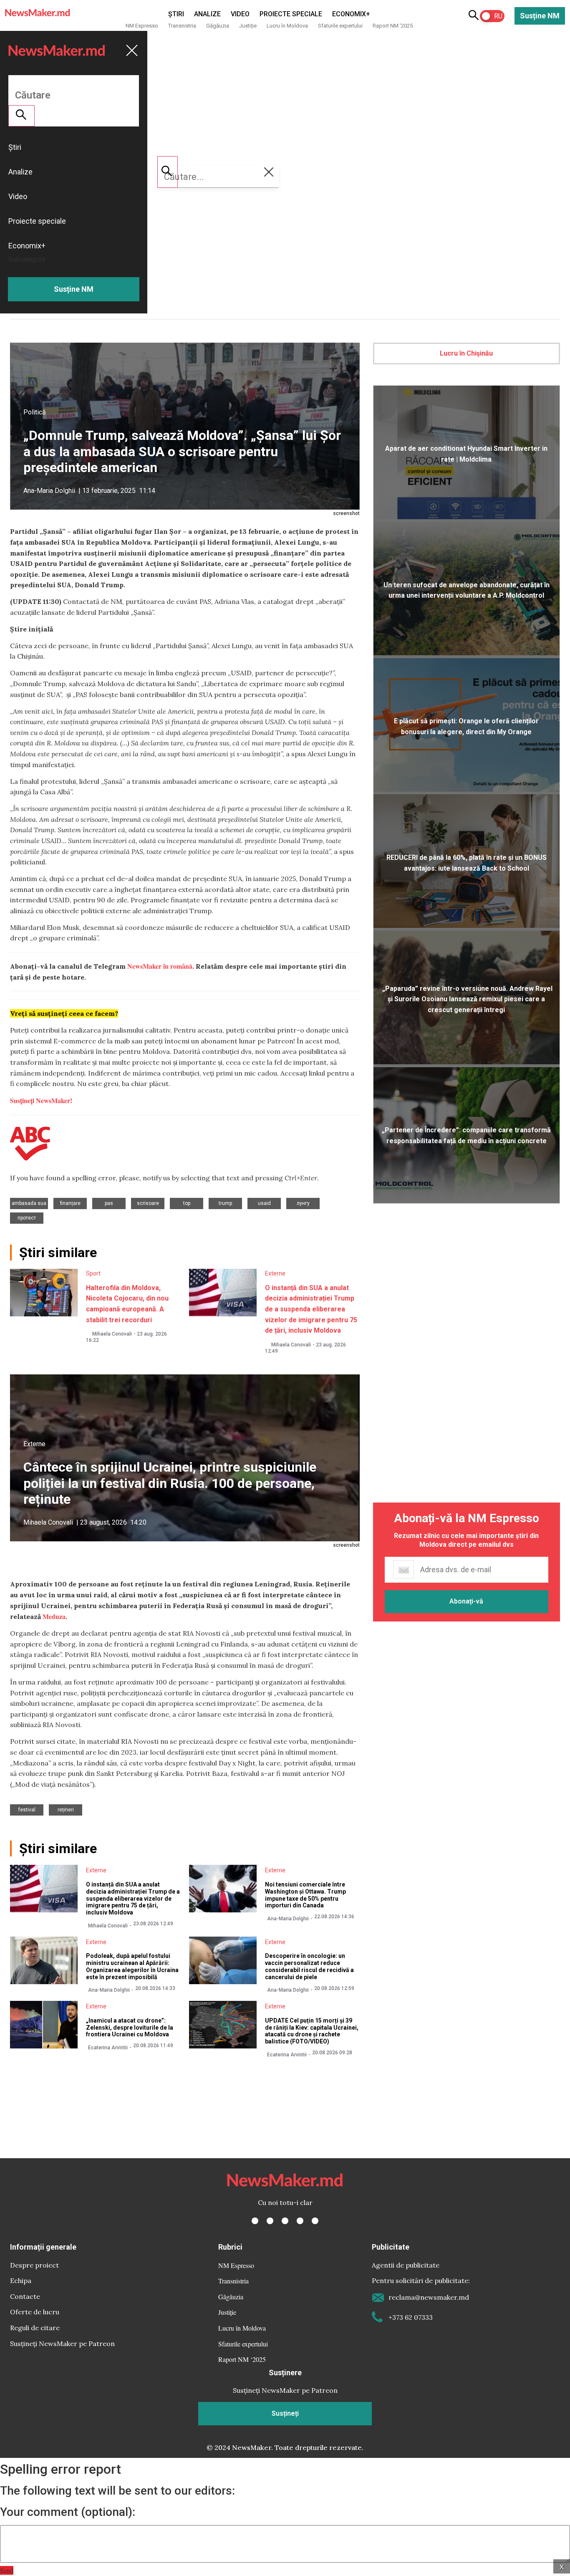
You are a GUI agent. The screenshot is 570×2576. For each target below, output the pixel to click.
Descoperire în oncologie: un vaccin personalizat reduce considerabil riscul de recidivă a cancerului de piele (309, 1966)
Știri (176, 14)
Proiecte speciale (291, 14)
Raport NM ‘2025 (393, 26)
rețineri (66, 1810)
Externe (275, 1273)
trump (225, 1203)
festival (27, 1810)
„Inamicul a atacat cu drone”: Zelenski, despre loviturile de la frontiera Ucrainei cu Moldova (130, 2028)
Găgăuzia (218, 26)
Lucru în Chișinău (466, 353)
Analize (207, 14)
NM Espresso (142, 26)
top (187, 1203)
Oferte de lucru (35, 2312)
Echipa (21, 2281)
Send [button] (7, 2570)
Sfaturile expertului (340, 26)
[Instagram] (285, 2221)
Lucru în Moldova (287, 26)
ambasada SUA (29, 1203)
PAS (109, 1203)
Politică (35, 412)
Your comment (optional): (68, 2512)
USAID (264, 1203)
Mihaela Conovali (112, 1334)
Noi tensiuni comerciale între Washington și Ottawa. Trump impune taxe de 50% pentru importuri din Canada (305, 1895)
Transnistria (182, 26)
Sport (93, 1273)
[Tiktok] (300, 2221)
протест (27, 1218)
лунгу (303, 1203)
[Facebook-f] (255, 2221)
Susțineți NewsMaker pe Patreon (62, 2344)
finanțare (70, 1203)
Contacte (25, 2296)
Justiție (248, 26)
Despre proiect (34, 2265)
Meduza (54, 1616)
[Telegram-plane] (315, 2221)
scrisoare (148, 1203)
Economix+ (351, 14)
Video (240, 14)
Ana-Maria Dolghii (49, 491)
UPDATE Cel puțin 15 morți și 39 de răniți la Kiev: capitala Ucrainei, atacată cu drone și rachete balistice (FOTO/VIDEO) (312, 2031)
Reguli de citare (35, 2328)
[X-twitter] (270, 2221)
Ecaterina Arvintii (108, 2048)
